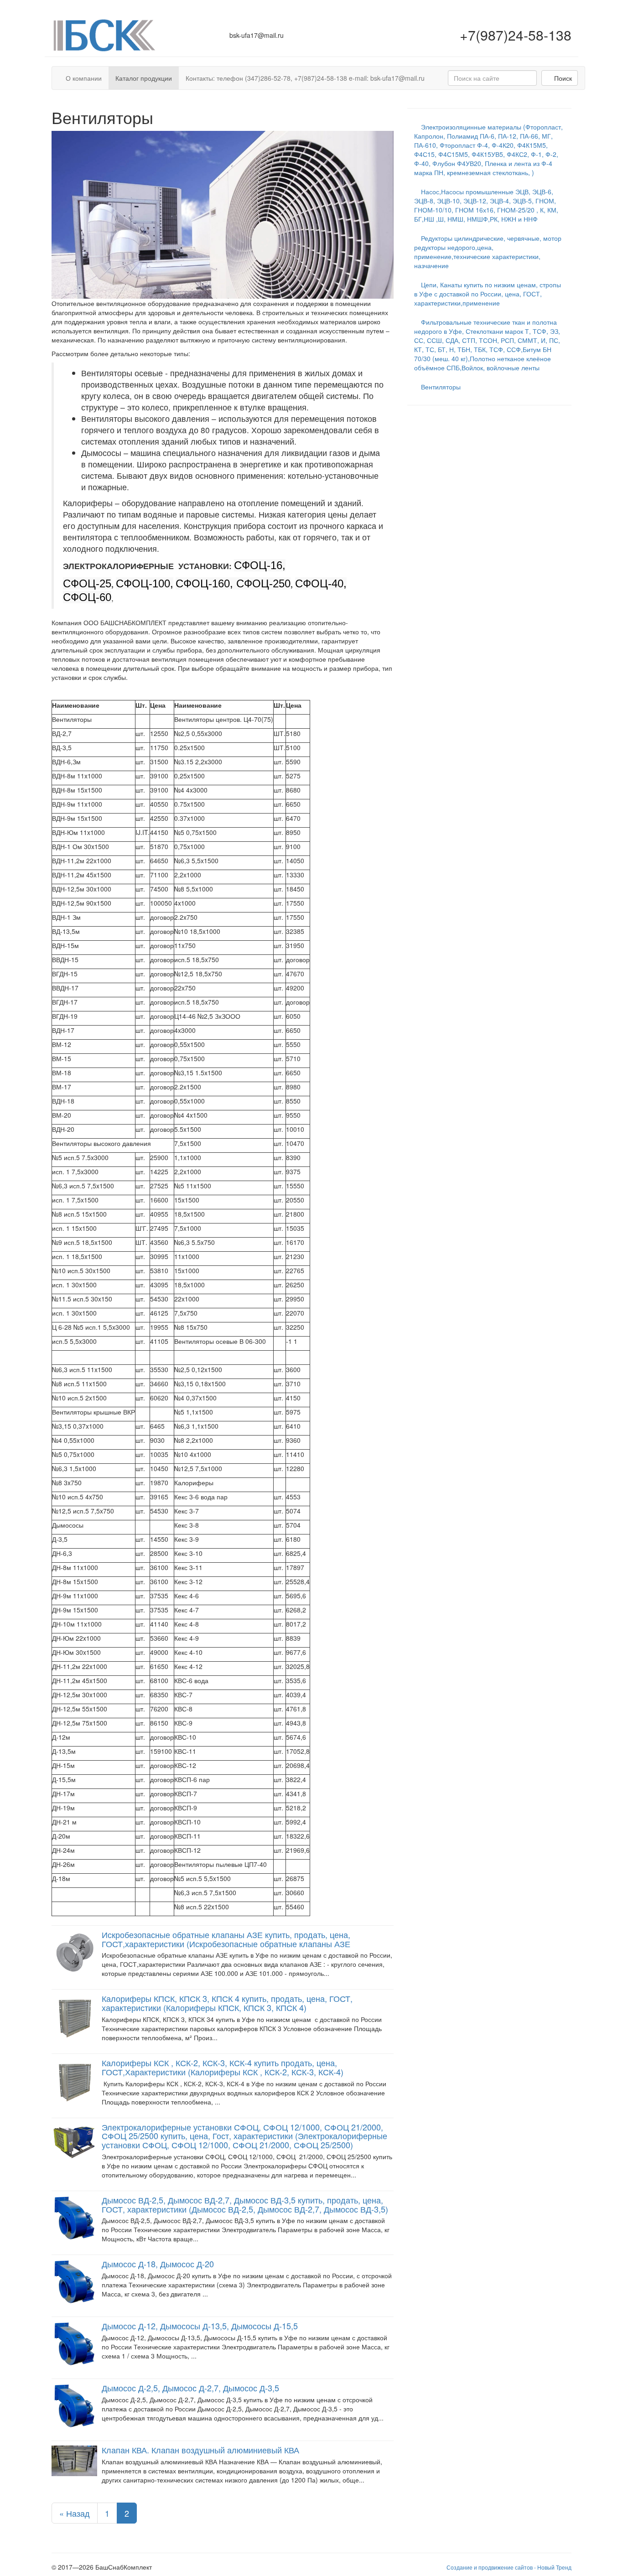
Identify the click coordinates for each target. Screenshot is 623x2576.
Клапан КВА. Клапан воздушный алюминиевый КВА (200, 2450)
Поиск (562, 78)
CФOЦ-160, (206, 583)
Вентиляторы (440, 387)
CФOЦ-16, (260, 565)
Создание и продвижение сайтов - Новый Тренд (509, 2567)
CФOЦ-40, (321, 583)
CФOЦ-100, (145, 583)
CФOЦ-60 (87, 597)
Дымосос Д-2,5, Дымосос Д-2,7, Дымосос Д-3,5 (190, 2388)
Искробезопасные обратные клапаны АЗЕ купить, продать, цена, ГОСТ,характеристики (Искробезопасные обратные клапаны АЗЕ (226, 1939)
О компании (84, 78)
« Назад (75, 2513)
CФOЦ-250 (263, 583)
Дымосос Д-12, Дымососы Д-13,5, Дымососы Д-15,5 (200, 2326)
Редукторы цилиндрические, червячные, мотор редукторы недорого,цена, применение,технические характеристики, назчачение (488, 252)
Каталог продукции (144, 78)
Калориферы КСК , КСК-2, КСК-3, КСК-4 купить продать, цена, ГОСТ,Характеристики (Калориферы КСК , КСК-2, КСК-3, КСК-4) (223, 2067)
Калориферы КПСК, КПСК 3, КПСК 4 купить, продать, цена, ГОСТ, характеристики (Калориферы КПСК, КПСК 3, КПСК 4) (227, 2003)
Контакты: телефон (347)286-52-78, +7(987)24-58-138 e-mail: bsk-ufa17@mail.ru (305, 78)
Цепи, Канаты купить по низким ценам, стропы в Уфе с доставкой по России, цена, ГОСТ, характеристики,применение (488, 294)
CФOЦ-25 (87, 583)
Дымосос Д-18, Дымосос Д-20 (158, 2264)
